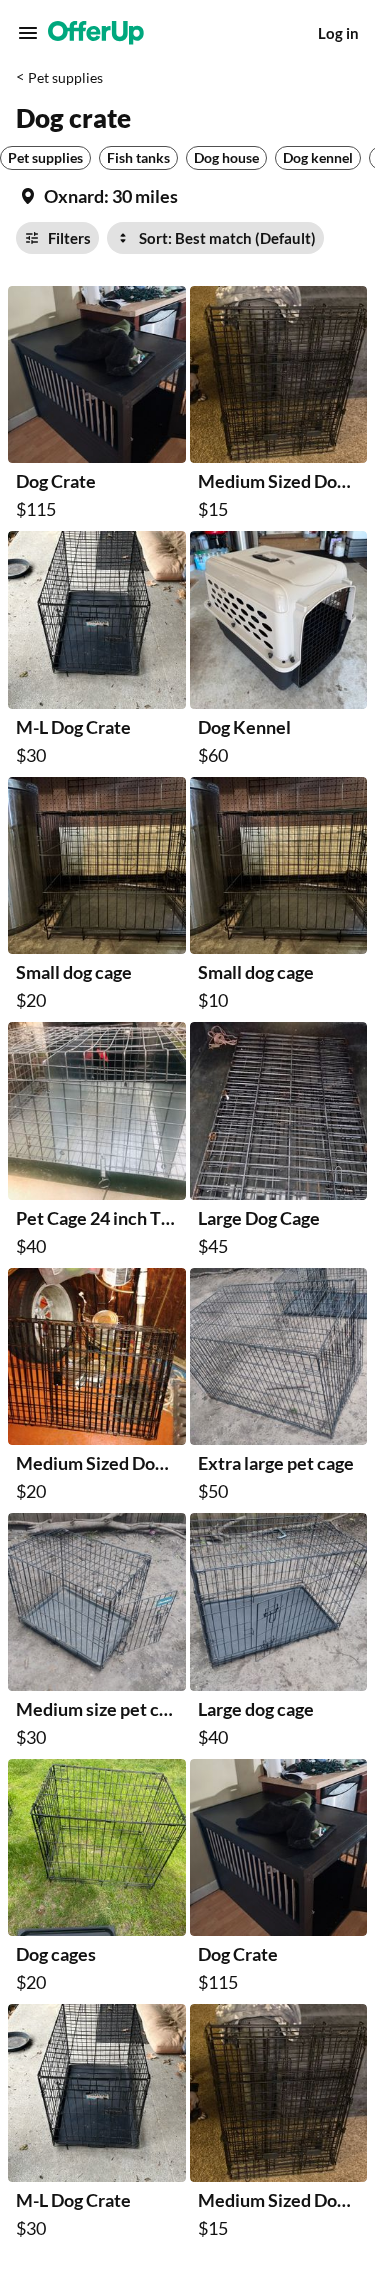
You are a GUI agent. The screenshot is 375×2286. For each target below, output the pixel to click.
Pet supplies (65, 77)
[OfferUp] (96, 33)
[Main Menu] (28, 33)
